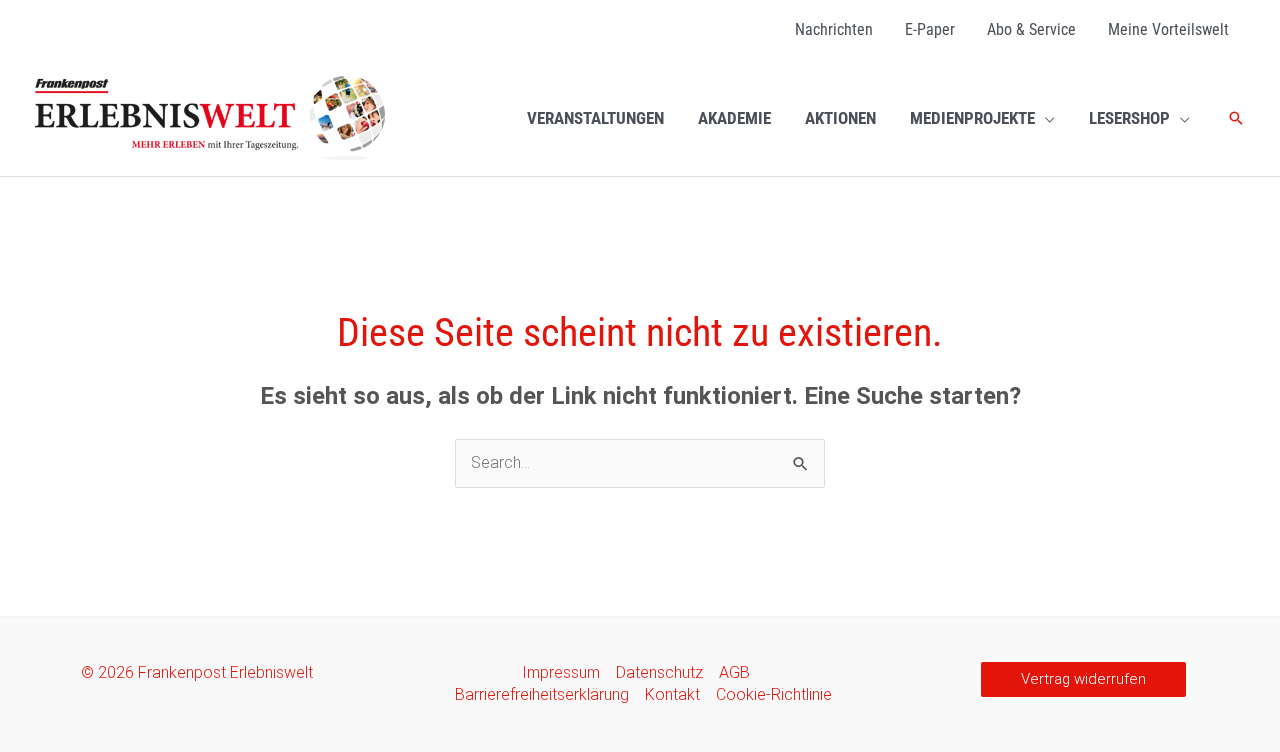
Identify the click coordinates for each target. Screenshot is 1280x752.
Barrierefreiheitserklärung (542, 694)
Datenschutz (659, 672)
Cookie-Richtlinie (774, 694)
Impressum (561, 672)
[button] (1045, 118)
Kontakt (672, 694)
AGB (734, 672)
